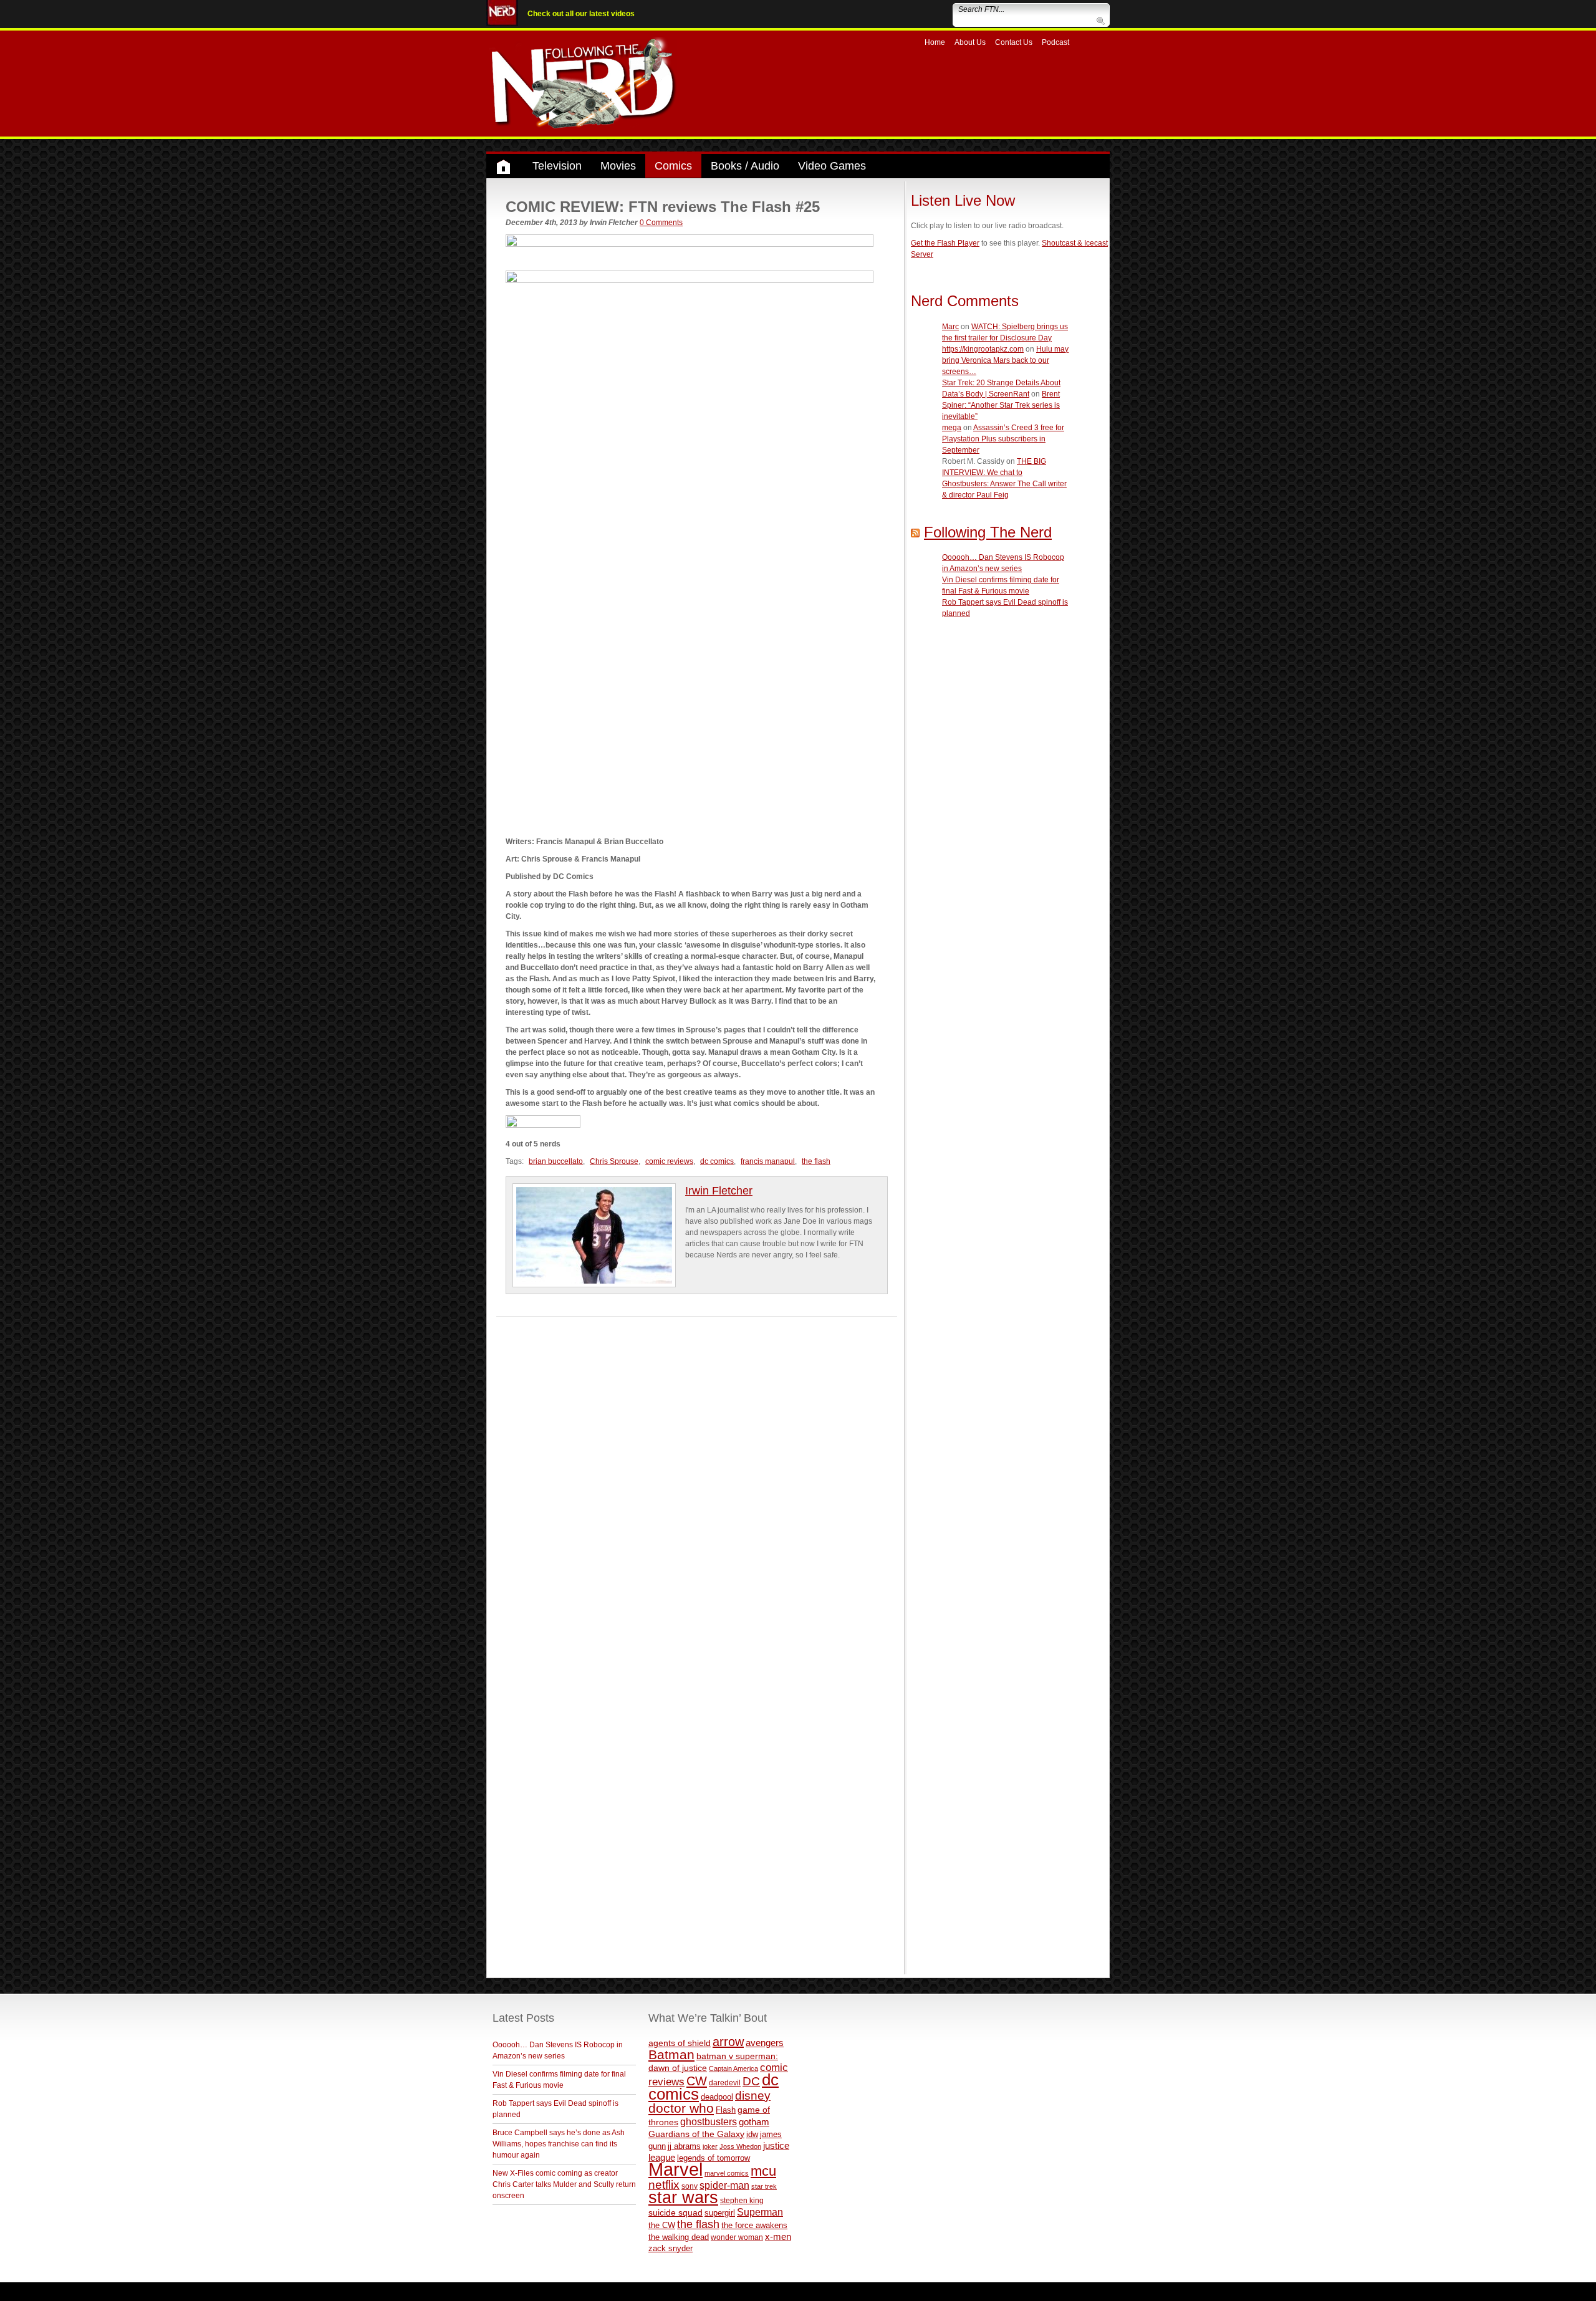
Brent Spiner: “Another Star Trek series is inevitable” (1001, 405)
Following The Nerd (988, 532)
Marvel (675, 2169)
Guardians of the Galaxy (696, 2134)
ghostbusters (709, 2121)
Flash (726, 2110)
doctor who (681, 2108)
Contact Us (1014, 42)
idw (752, 2134)
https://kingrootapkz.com (983, 349)
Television (557, 166)
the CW (662, 2225)
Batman (671, 2054)
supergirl (720, 2213)
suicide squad (675, 2213)
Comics (673, 166)
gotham (754, 2122)
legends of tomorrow (714, 2158)
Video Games (832, 166)
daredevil (725, 2082)
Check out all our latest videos (581, 14)
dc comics (717, 1161)
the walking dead (679, 2237)
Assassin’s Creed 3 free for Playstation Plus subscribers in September (1003, 439)
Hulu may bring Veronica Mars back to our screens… (1005, 360)
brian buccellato (556, 1161)
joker (710, 2146)
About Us (970, 42)
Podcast (1055, 42)
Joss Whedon (740, 2146)
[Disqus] (697, 1472)
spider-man (724, 2185)
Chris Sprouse (614, 1161)
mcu (763, 2171)
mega (952, 428)
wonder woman (737, 2237)
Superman (760, 2212)
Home (935, 42)
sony (690, 2186)
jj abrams (684, 2146)
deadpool (717, 2097)
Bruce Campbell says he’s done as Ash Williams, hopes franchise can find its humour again (559, 2144)
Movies (618, 166)
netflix (664, 2184)
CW (697, 2081)
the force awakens (754, 2225)
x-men (778, 2236)
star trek (764, 2186)
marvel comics (727, 2173)
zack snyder (671, 2249)
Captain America (733, 2068)
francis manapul (768, 1161)
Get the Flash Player (945, 243)
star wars (683, 2198)
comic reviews (669, 1161)
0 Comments (661, 223)
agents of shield (680, 2043)
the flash (816, 1161)
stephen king (742, 2200)
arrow (728, 2042)
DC (751, 2081)
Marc (950, 327)
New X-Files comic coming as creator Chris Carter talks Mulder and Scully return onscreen (564, 2184)
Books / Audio (745, 166)
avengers (765, 2043)
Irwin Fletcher (719, 1191)
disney (753, 2095)
